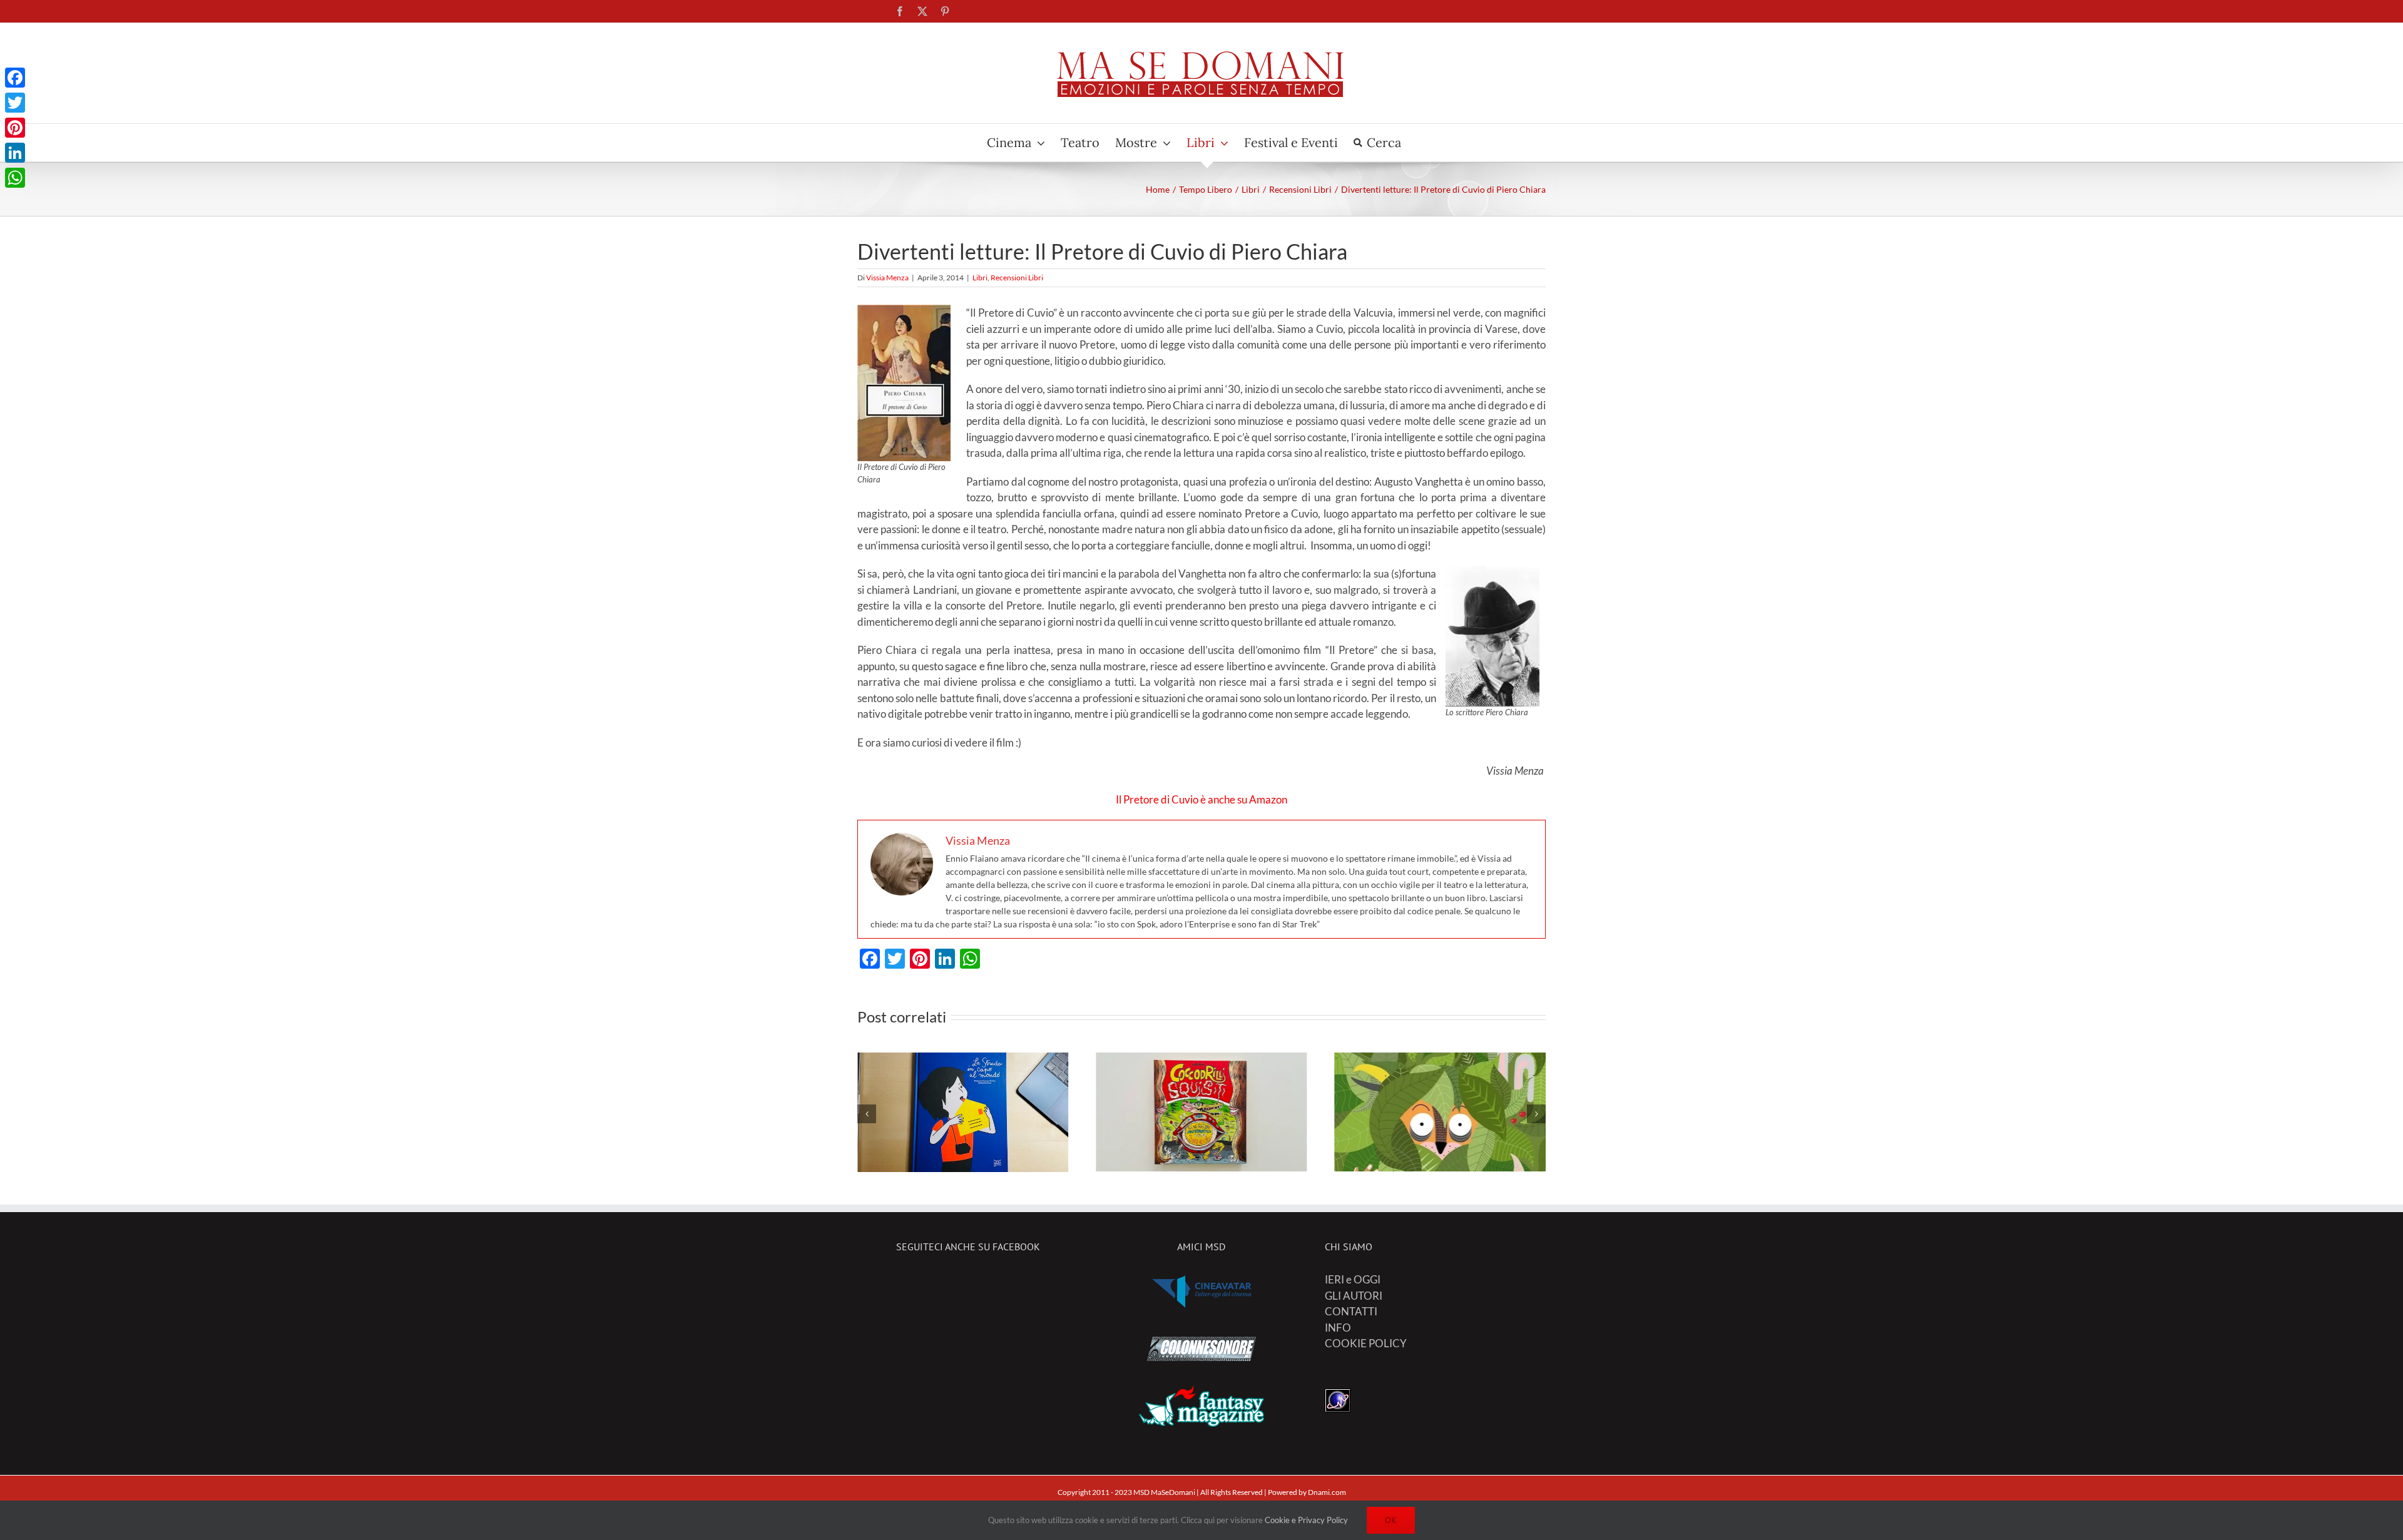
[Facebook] (15, 78)
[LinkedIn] (15, 153)
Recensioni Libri (1017, 278)
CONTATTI (1351, 1311)
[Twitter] (15, 103)
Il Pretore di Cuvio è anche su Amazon (1201, 799)
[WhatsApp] (15, 178)
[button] (867, 1114)
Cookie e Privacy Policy (1306, 1520)
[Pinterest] (15, 128)
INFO (1338, 1328)
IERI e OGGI (1353, 1279)
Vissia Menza (887, 278)
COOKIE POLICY (1366, 1343)
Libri (980, 278)
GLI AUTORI (1354, 1296)
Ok (1391, 1520)
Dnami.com (1327, 1492)
